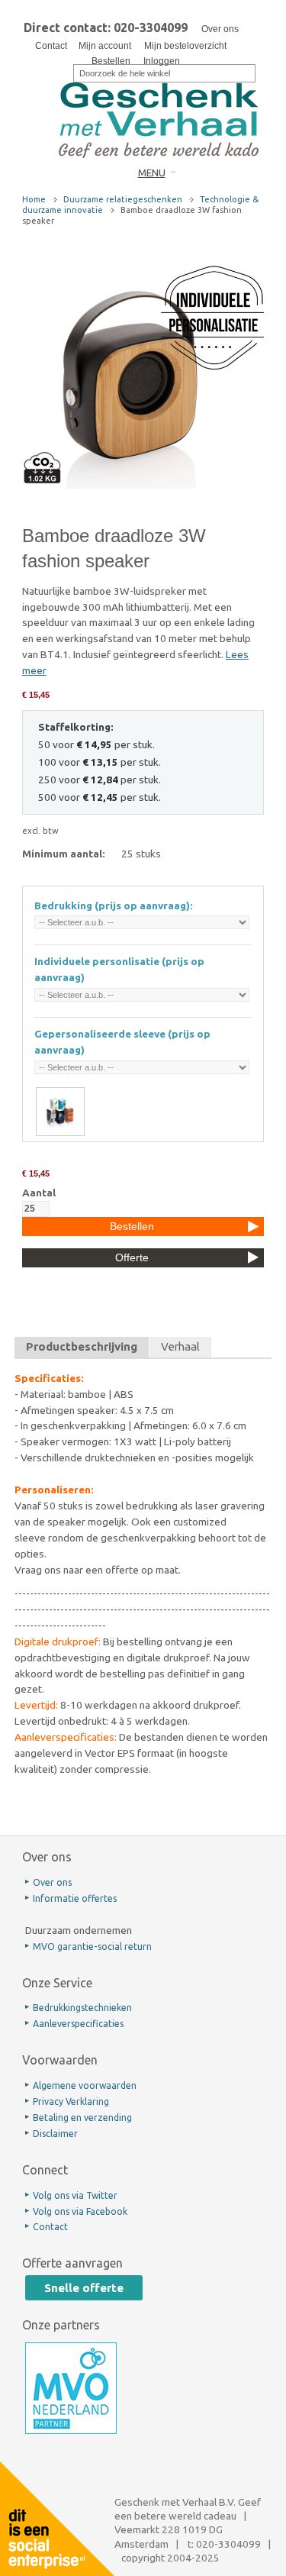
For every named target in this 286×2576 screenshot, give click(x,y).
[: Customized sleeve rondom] (60, 1112)
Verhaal (180, 1346)
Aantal (39, 1193)
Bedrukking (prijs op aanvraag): (114, 905)
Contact (51, 46)
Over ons (220, 29)
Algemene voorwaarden (85, 2085)
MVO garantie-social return (92, 1947)
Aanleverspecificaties (78, 2024)
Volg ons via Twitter (75, 2195)
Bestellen (111, 61)
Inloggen (162, 61)
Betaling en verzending (82, 2118)
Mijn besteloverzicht (185, 46)
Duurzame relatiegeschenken (123, 199)
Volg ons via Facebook (80, 2211)
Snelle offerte (84, 2288)
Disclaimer (55, 2134)
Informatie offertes (75, 1898)
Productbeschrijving (82, 1346)
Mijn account (105, 46)
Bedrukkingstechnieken (82, 2008)
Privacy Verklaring (71, 2101)
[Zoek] (63, 72)
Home (34, 199)
